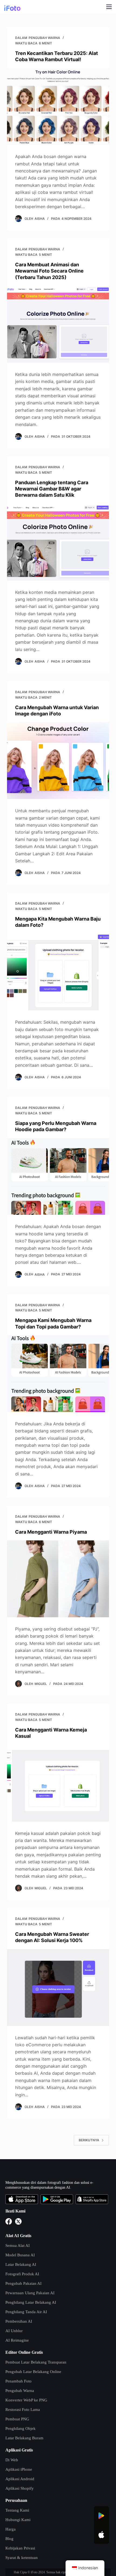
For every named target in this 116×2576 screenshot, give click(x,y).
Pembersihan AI (19, 2321)
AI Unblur (14, 2331)
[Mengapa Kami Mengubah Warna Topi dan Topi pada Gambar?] (58, 1374)
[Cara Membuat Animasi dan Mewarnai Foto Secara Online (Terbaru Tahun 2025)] (58, 324)
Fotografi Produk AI (22, 2274)
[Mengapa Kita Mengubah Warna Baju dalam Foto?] (58, 972)
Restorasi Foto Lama (23, 2410)
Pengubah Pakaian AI (23, 2283)
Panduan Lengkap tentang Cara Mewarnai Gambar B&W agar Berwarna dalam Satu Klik (52, 489)
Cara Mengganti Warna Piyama (51, 1532)
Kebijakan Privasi (20, 2548)
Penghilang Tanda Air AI (26, 2312)
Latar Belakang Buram (24, 2438)
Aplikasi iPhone (19, 2469)
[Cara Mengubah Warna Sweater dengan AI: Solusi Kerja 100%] (58, 1988)
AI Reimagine (17, 2340)
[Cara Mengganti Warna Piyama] (58, 1579)
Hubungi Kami (18, 2520)
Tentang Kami (17, 2510)
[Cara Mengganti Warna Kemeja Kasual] (58, 1783)
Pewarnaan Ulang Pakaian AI (30, 2293)
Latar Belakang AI (21, 2264)
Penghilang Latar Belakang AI (31, 2302)
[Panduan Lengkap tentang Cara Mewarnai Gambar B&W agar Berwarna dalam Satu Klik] (58, 542)
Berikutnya (89, 2140)
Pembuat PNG (17, 2419)
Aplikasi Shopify (20, 2488)
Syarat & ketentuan (22, 2558)
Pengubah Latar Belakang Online (33, 2372)
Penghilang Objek (21, 2428)
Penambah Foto (18, 2381)
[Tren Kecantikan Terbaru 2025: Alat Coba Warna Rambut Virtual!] (58, 106)
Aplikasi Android (20, 2479)
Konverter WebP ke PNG (26, 2400)
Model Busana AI (20, 2255)
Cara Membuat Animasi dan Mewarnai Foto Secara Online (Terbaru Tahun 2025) (49, 271)
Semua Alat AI (18, 2246)
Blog (9, 2539)
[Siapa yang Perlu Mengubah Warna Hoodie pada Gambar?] (58, 1177)
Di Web (12, 2460)
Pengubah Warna (44, 38)
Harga (11, 2529)
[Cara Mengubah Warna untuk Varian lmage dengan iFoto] (58, 761)
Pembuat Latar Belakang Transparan (36, 2362)
